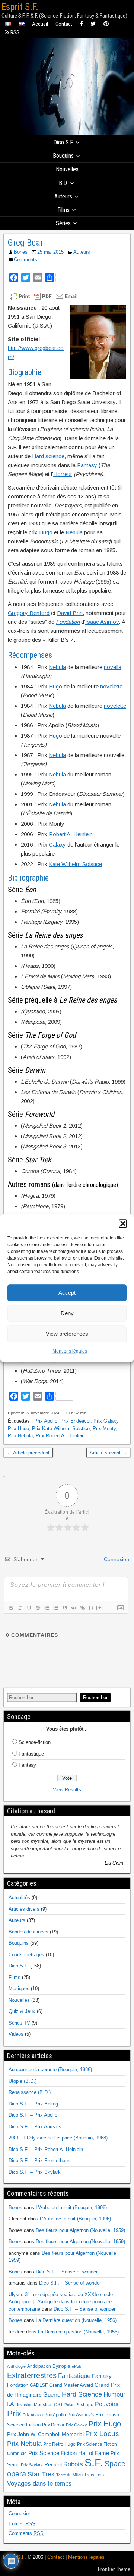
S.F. (94, 2462)
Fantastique (31, 1754)
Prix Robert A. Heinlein (60, 1436)
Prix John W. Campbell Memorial (45, 2434)
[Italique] (20, 1608)
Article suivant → (108, 1453)
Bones (21, 252)
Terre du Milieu (69, 2475)
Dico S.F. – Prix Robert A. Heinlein (46, 2149)
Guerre (52, 2394)
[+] (100, 1608)
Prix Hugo (18, 1428)
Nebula (74, 532)
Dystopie (61, 2366)
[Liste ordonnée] (47, 1608)
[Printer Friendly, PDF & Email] (44, 296)
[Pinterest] (106, 24)
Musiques (19, 1989)
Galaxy (57, 845)
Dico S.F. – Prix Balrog (33, 2104)
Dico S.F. (63, 142)
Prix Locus (102, 2434)
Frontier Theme (114, 2569)
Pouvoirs (107, 2404)
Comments (25, 260)
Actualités (19, 1897)
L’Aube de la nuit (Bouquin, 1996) (71, 2208)
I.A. (11, 2404)
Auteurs (63, 196)
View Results (67, 1790)
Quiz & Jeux (22, 2011)
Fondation (18, 2385)
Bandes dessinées (28, 1932)
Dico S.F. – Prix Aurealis (35, 2127)
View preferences (67, 1334)
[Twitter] (93, 24)
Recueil (53, 2465)
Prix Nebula (20, 1436)
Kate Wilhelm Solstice (75, 864)
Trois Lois (94, 2475)
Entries (22, 2524)
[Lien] (82, 1608)
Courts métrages (26, 1955)
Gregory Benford (29, 613)
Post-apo (84, 2405)
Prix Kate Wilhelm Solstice (61, 1428)
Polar (69, 2405)
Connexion (116, 1559)
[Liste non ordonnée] (55, 1608)
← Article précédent (28, 1453)
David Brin (70, 613)
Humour (114, 2394)
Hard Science (82, 2394)
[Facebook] (81, 24)
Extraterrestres (32, 2375)
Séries (63, 223)
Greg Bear (25, 243)
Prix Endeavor (75, 1421)
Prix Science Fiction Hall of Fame (69, 2453)
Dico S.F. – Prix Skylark (35, 2172)
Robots (73, 2464)
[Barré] (38, 1608)
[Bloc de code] (73, 1608)
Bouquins (63, 156)
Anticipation (39, 2366)
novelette (111, 686)
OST (58, 2405)
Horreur (63, 474)
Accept (67, 1293)
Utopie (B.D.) (23, 2081)
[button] (123, 1223)
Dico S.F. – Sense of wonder (67, 2272)
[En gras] (11, 1608)
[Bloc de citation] (64, 1608)
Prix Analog (33, 2415)
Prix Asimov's (81, 2415)
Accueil (40, 24)
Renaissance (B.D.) (30, 2092)
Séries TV (19, 2023)
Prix (14, 2414)
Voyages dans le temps (39, 2484)
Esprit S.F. (20, 7)
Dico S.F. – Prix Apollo (33, 2115)
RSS (14, 32)
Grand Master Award (71, 2385)
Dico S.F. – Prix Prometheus (39, 2161)
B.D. (63, 183)
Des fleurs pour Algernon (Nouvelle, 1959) (80, 2230)
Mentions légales (70, 1351)
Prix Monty (104, 1428)
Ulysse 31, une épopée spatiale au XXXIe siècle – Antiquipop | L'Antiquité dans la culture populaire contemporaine (63, 2302)
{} (91, 1608)
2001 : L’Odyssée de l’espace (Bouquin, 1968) (58, 2138)
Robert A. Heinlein (71, 834)
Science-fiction (35, 1742)
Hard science (48, 456)
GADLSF (39, 2385)
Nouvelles (67, 169)
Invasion (25, 2405)
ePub (76, 2366)
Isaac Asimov (102, 622)
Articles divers (24, 1909)
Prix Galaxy (106, 1421)
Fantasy (87, 465)
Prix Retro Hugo (59, 2444)
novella (113, 667)
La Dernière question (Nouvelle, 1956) (76, 2320)
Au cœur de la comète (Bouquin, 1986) (50, 2069)
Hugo (46, 532)
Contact (64, 24)
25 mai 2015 (50, 252)
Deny (67, 1313)
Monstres (43, 2405)
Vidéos (16, 2034)
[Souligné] (29, 1608)
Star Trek (41, 2474)
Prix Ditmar (53, 2425)
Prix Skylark (32, 2465)
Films (63, 210)
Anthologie (16, 2366)
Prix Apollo (46, 1421)
